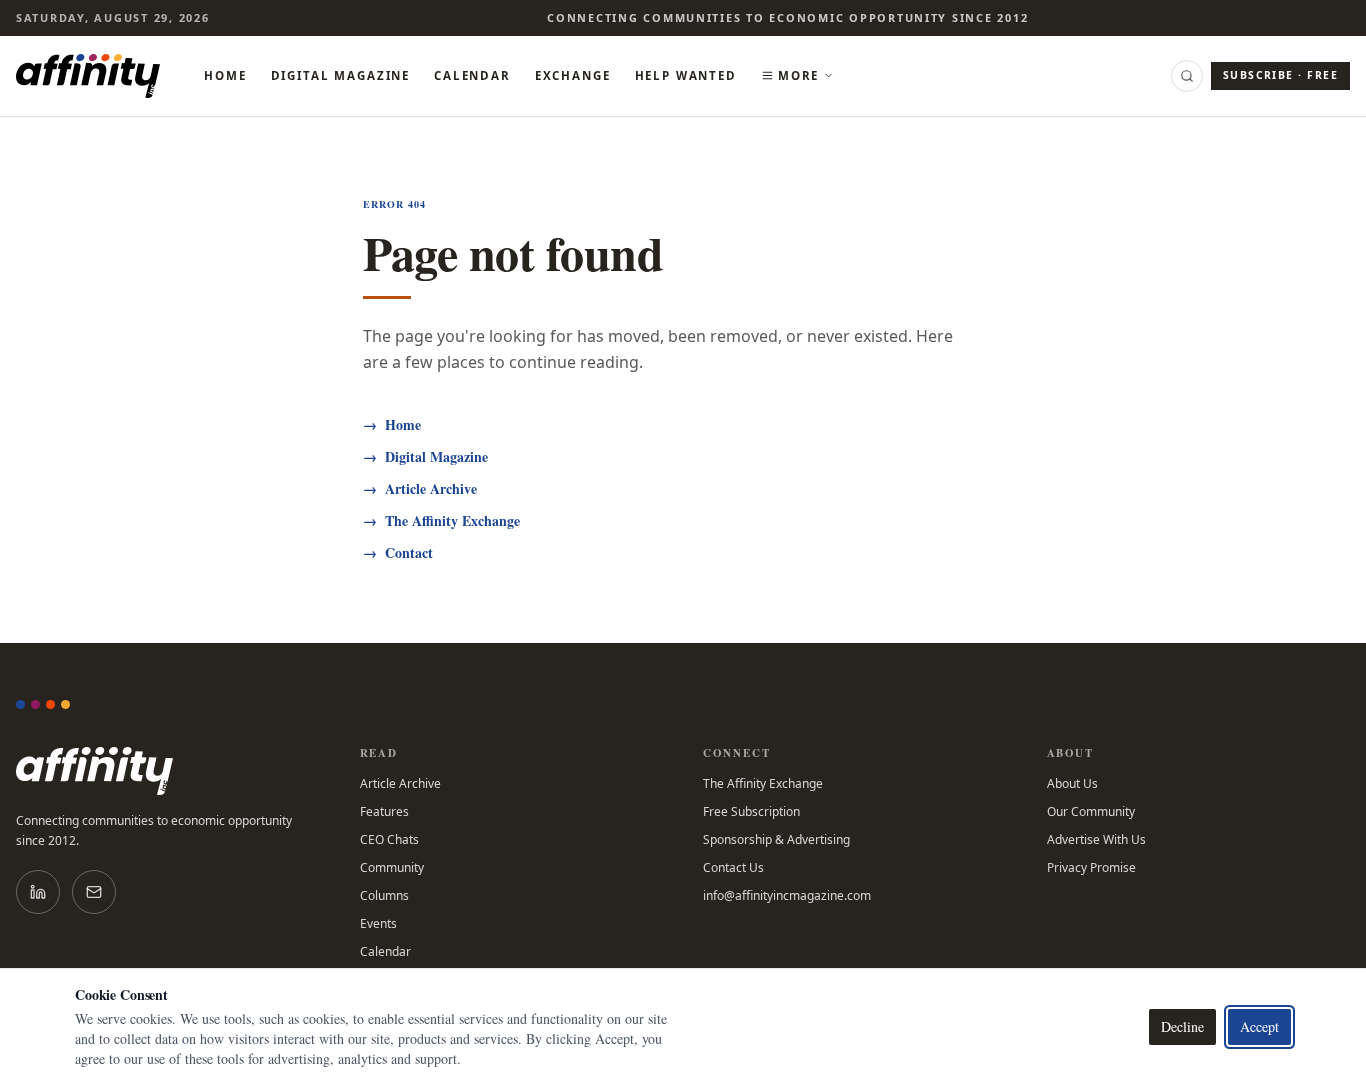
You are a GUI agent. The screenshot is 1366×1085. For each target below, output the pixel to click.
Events (378, 924)
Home (225, 75)
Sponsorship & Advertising (776, 840)
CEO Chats (389, 840)
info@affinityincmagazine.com (787, 896)
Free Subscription (751, 812)
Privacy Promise (1091, 868)
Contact (398, 553)
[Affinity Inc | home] (88, 76)
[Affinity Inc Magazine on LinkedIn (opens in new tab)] (38, 892)
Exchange (573, 75)
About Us (1072, 784)
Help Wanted (686, 75)
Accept (1259, 1026)
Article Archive (420, 489)
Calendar (472, 75)
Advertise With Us (1096, 840)
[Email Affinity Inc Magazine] (94, 892)
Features (384, 812)
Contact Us (733, 868)
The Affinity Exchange (441, 521)
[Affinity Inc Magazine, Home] (168, 771)
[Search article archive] (1187, 76)
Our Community (1091, 812)
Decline (1182, 1026)
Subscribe (1280, 75)
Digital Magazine (341, 75)
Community (392, 868)
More (798, 75)
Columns (384, 896)
